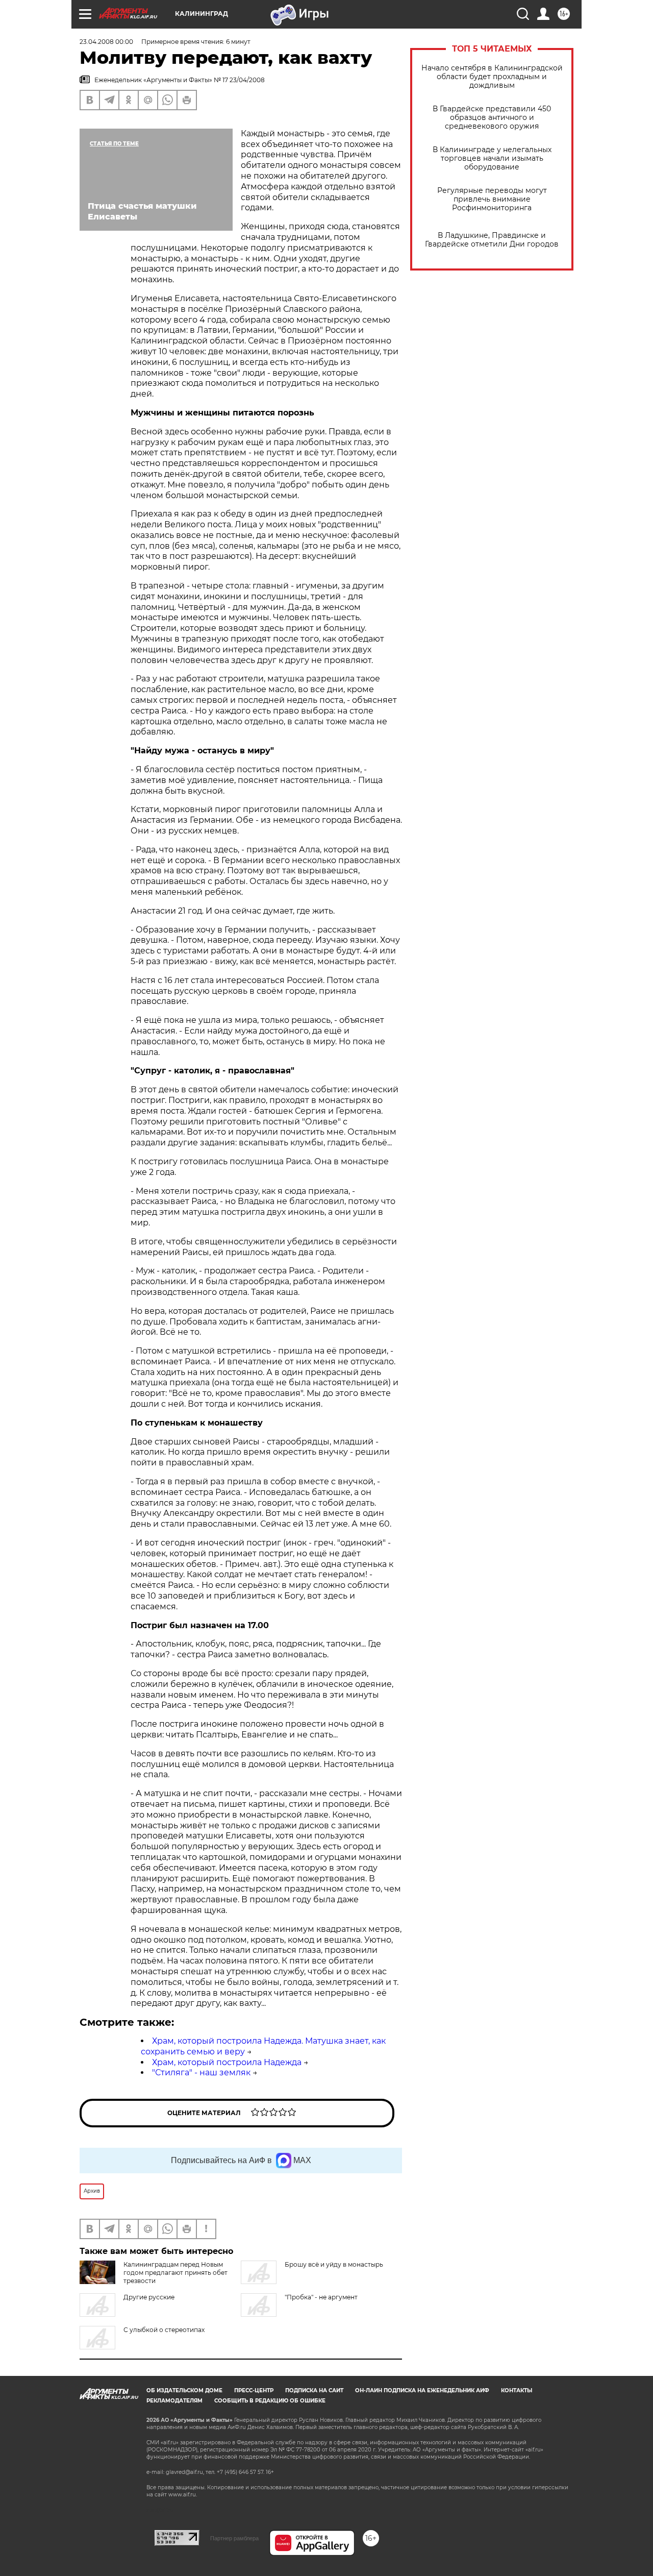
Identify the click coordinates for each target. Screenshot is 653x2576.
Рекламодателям (174, 2401)
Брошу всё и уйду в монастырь (334, 2264)
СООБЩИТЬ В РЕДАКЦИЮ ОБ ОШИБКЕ (270, 2401)
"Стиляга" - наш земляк (201, 2072)
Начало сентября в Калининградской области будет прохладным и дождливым (492, 77)
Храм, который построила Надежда (227, 2062)
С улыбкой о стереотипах (164, 2330)
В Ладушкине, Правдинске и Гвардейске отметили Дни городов (492, 240)
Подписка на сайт (314, 2390)
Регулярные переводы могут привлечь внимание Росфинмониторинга (492, 199)
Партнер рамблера (234, 2538)
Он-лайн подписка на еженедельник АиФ (422, 2390)
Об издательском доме (184, 2390)
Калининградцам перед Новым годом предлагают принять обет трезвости (175, 2273)
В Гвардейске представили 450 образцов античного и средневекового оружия (492, 118)
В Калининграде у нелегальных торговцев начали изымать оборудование (492, 158)
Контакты (517, 2390)
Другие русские (149, 2297)
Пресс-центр (254, 2390)
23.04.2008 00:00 (106, 42)
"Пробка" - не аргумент (321, 2297)
